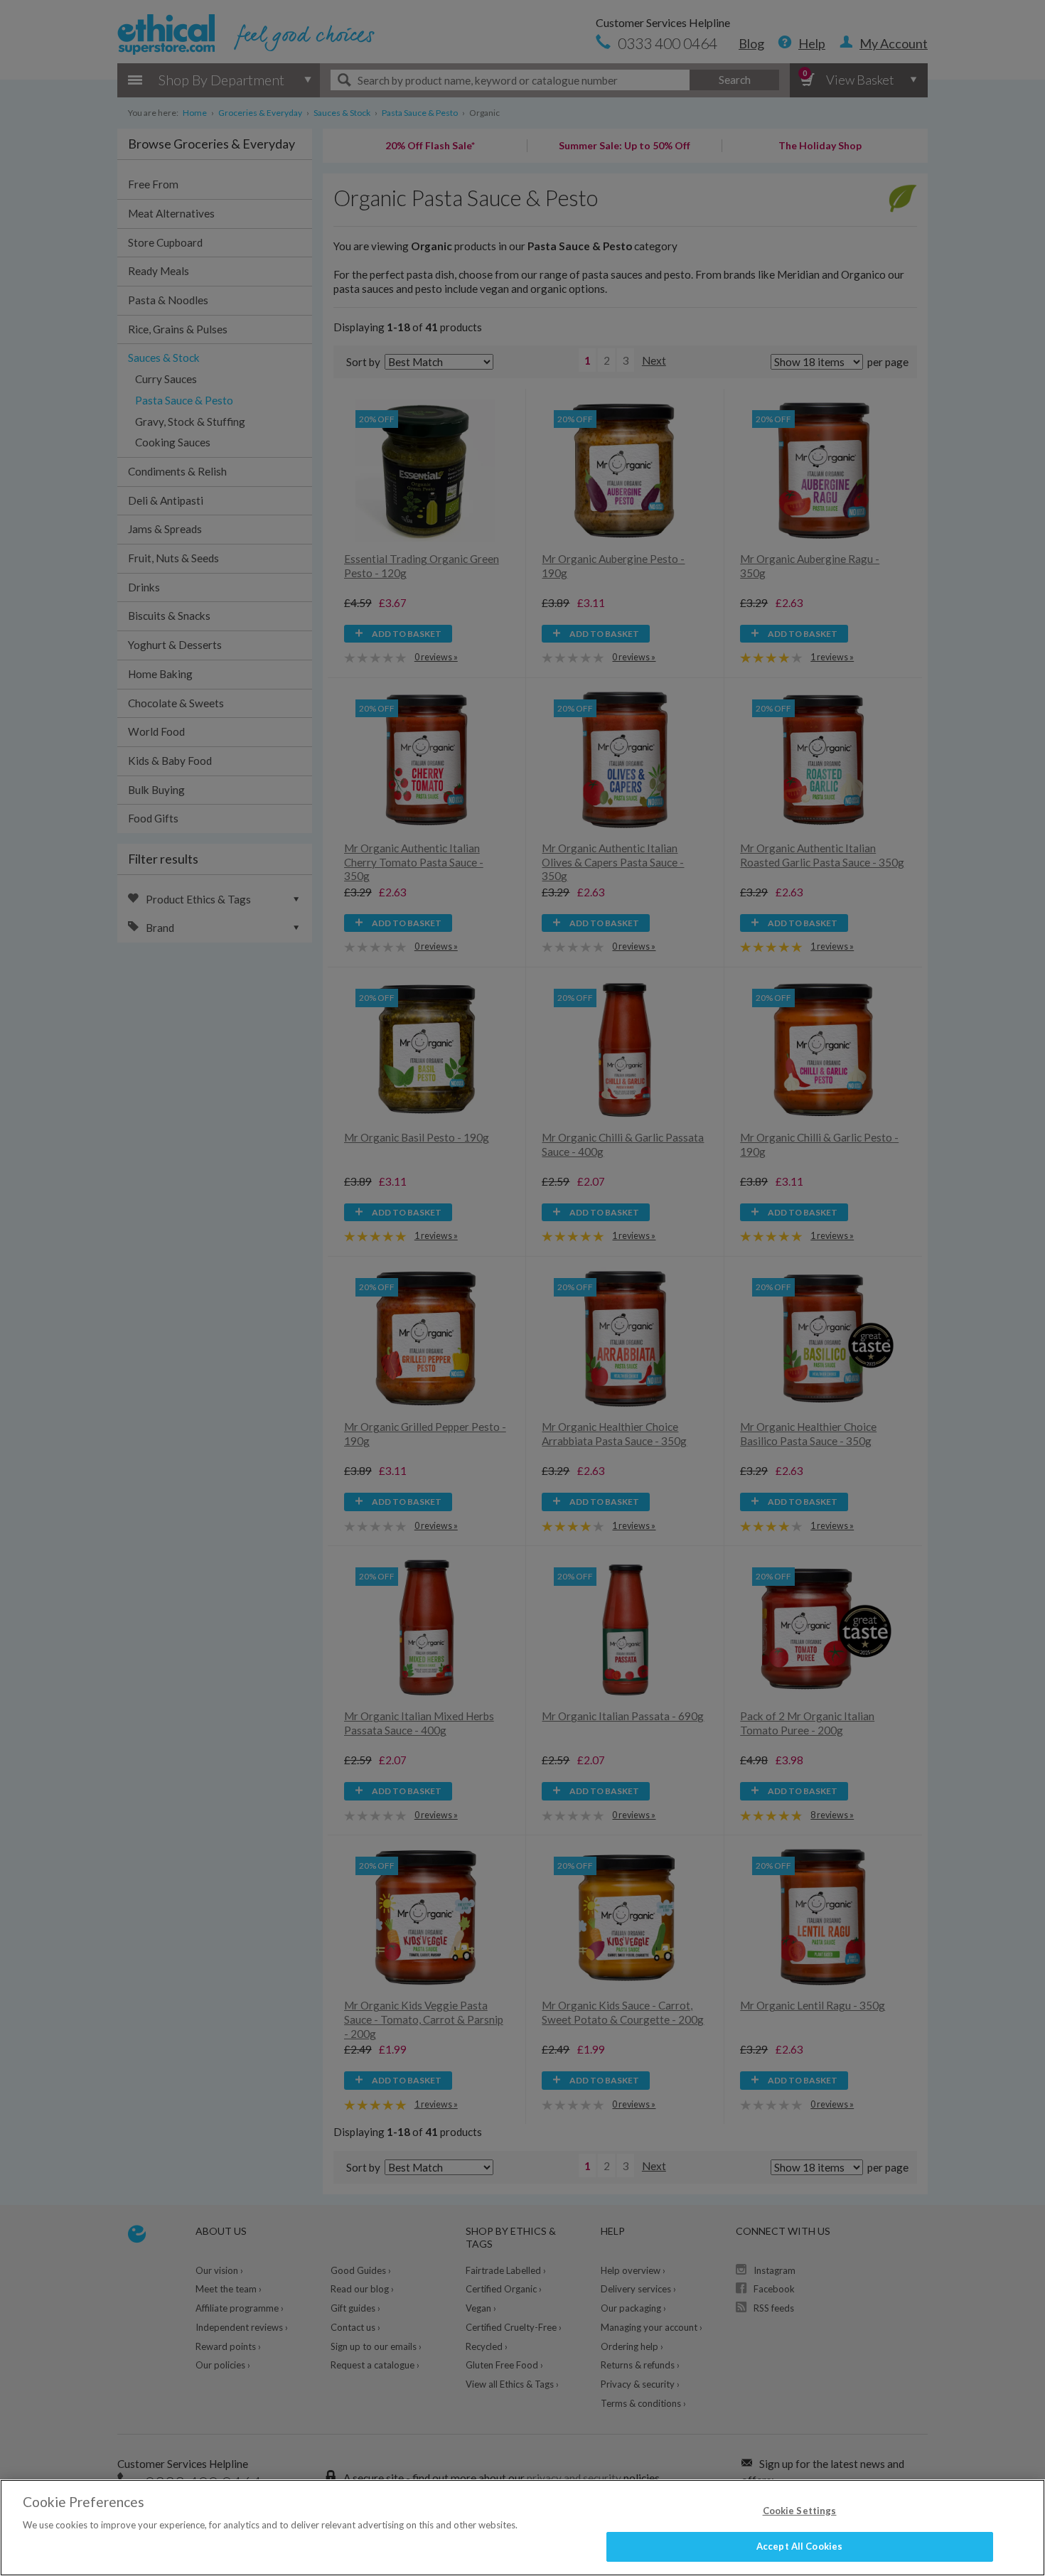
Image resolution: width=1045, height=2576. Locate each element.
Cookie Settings (800, 2511)
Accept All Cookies (799, 2546)
